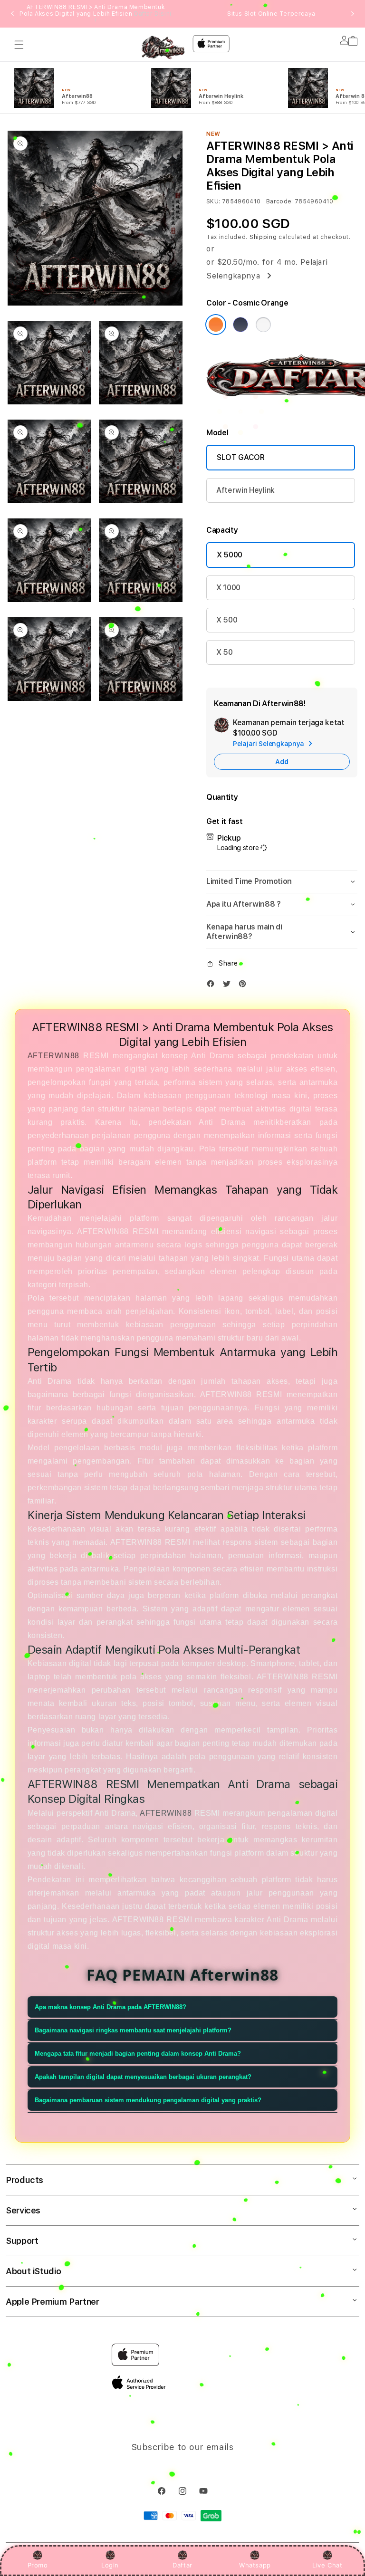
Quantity (222, 797)
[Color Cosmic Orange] (216, 325)
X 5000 (230, 555)
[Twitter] (229, 986)
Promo (38, 2565)
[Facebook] (213, 986)
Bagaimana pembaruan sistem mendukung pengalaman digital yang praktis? (148, 2100)
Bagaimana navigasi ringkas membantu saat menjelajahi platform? (133, 2030)
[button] (19, 45)
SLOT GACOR (241, 457)
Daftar (182, 2565)
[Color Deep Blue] (240, 325)
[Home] (163, 48)
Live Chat (327, 2565)
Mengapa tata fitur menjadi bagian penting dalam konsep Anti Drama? (138, 2054)
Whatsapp (255, 2565)
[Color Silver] (263, 325)
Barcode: (280, 201)
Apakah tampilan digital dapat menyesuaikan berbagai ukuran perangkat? (143, 2077)
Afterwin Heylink (245, 490)
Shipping (263, 237)
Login (110, 2565)
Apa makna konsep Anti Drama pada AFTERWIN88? (110, 2007)
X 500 (227, 620)
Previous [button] (12, 14)
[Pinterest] (245, 986)
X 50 (225, 652)
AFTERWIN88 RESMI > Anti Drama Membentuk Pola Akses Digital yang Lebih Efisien (96, 14)
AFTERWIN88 (53, 1056)
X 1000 (228, 588)
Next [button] (353, 14)
